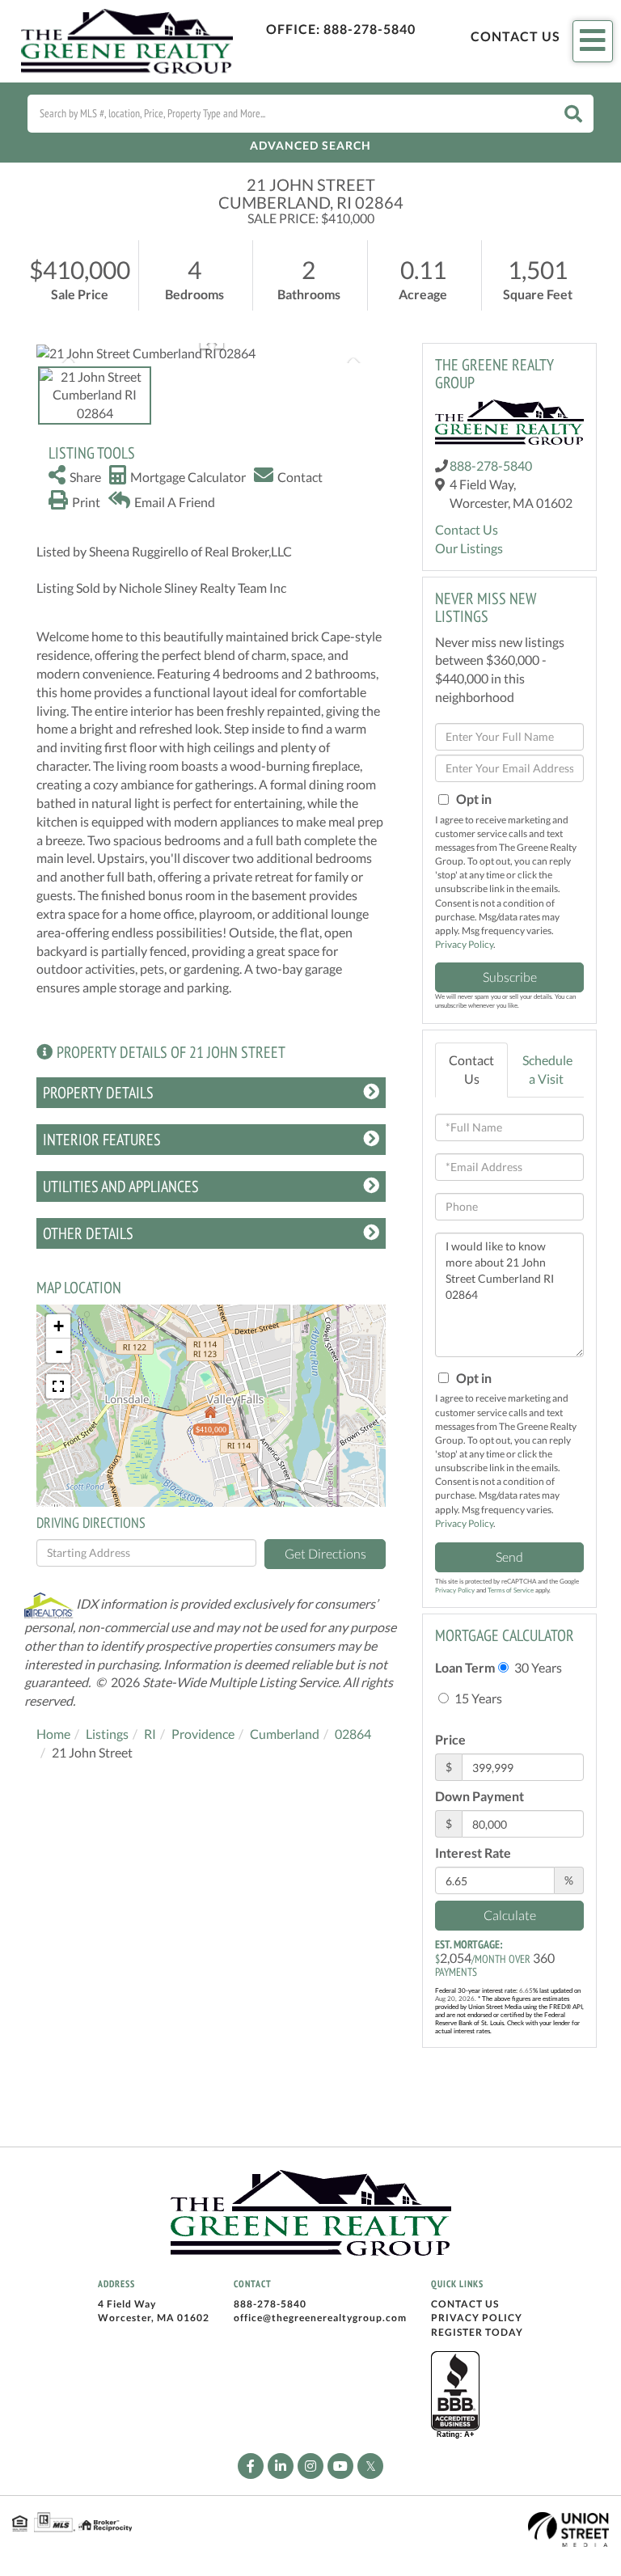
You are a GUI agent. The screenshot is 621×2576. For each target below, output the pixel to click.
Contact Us (515, 36)
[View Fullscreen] (58, 1386)
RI (150, 1734)
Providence (203, 1734)
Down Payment (479, 1796)
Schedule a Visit (547, 1069)
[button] (573, 114)
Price (450, 1739)
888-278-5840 (370, 29)
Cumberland (285, 1734)
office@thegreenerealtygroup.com (320, 2318)
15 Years (477, 1698)
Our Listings (469, 548)
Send (509, 1557)
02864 (353, 1734)
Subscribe (510, 977)
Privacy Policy (464, 944)
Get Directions (325, 1553)
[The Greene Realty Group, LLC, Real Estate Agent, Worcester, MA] (455, 2396)
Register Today (477, 2332)
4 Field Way (127, 2304)
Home (53, 1734)
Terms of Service (511, 1590)
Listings (107, 1734)
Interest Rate (473, 1853)
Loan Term (465, 1667)
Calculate (510, 1915)
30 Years (537, 1667)
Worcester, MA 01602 (154, 2318)
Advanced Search (310, 145)
